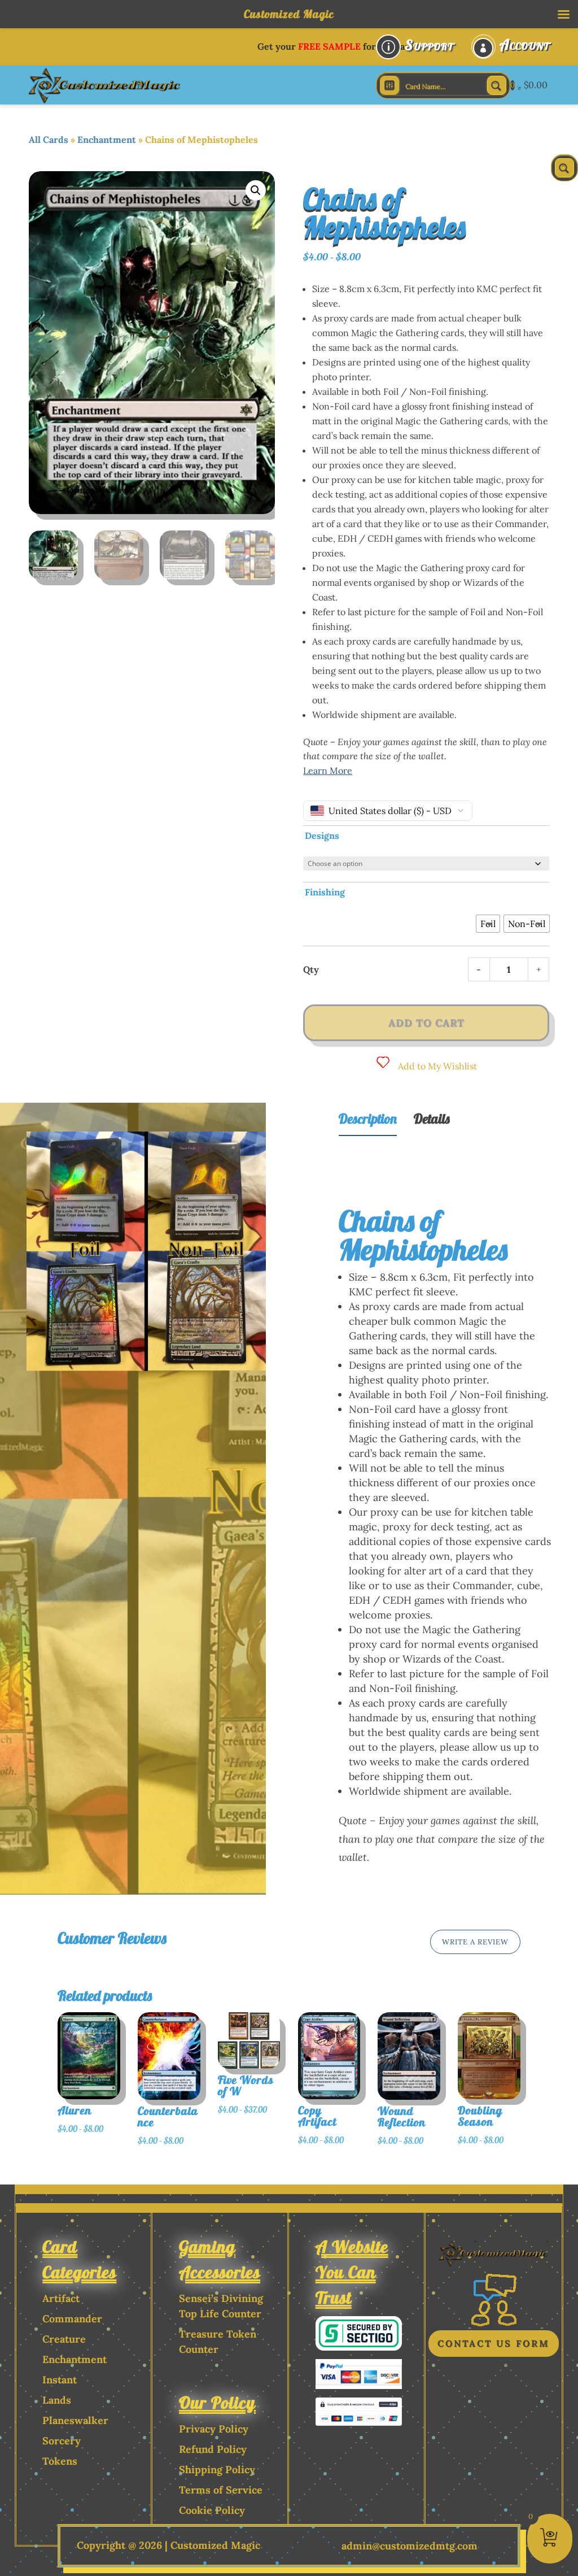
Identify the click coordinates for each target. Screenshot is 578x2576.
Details (432, 1119)
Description (368, 1119)
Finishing (325, 892)
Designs (322, 836)
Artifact (61, 2298)
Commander (72, 2319)
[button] (256, 190)
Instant (60, 2380)
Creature (64, 2339)
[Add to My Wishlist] (135, 2085)
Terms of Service (221, 2490)
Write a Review (475, 1942)
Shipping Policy (217, 2470)
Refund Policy (213, 2449)
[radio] (488, 924)
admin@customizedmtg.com (410, 2546)
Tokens (60, 2461)
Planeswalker (75, 2420)
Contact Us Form (494, 2343)
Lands (57, 2400)
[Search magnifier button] (497, 85)
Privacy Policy (214, 2429)
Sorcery (62, 2441)
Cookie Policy (212, 2510)
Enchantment (107, 140)
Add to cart (426, 1023)
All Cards (49, 140)
